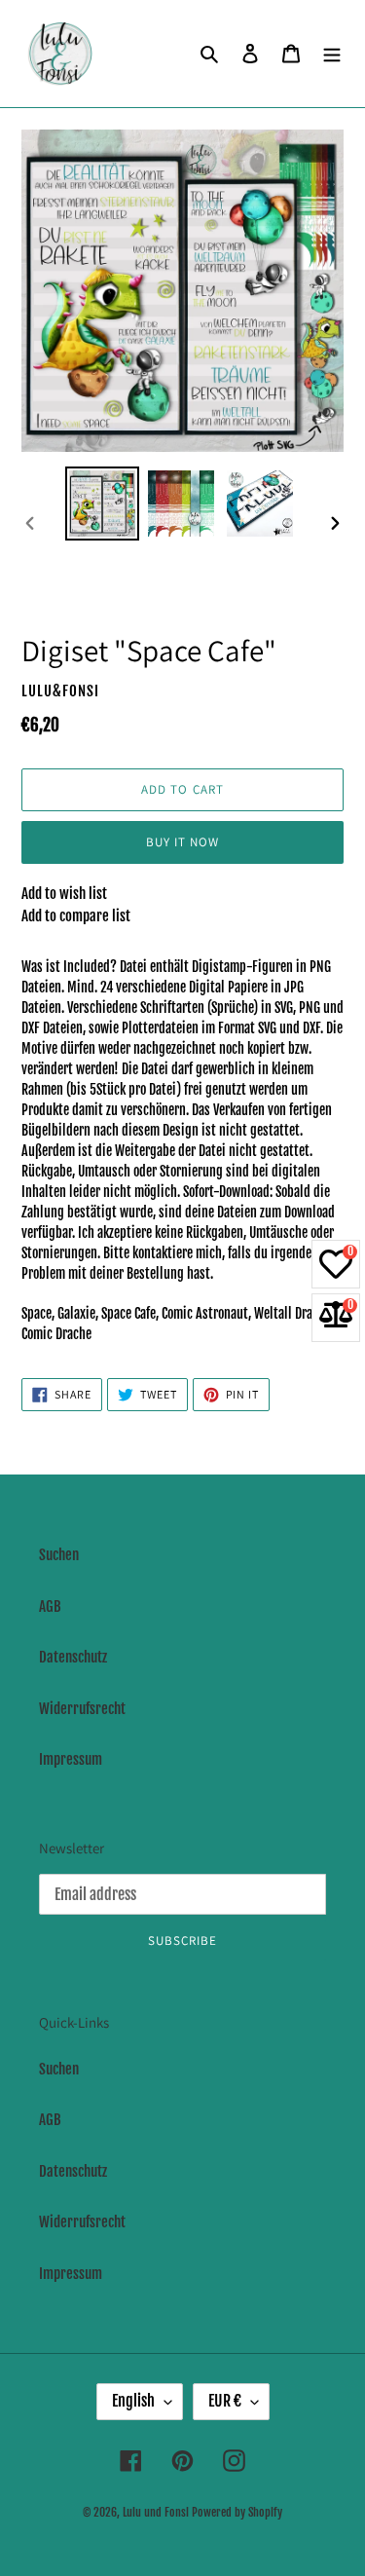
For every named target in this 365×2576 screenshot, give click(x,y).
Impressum (71, 1759)
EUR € (225, 2401)
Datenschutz (73, 1657)
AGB (50, 1606)
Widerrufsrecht (82, 1709)
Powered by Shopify (237, 2512)
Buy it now (182, 842)
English (133, 2401)
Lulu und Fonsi (156, 2512)
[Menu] (332, 54)
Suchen (59, 1555)
